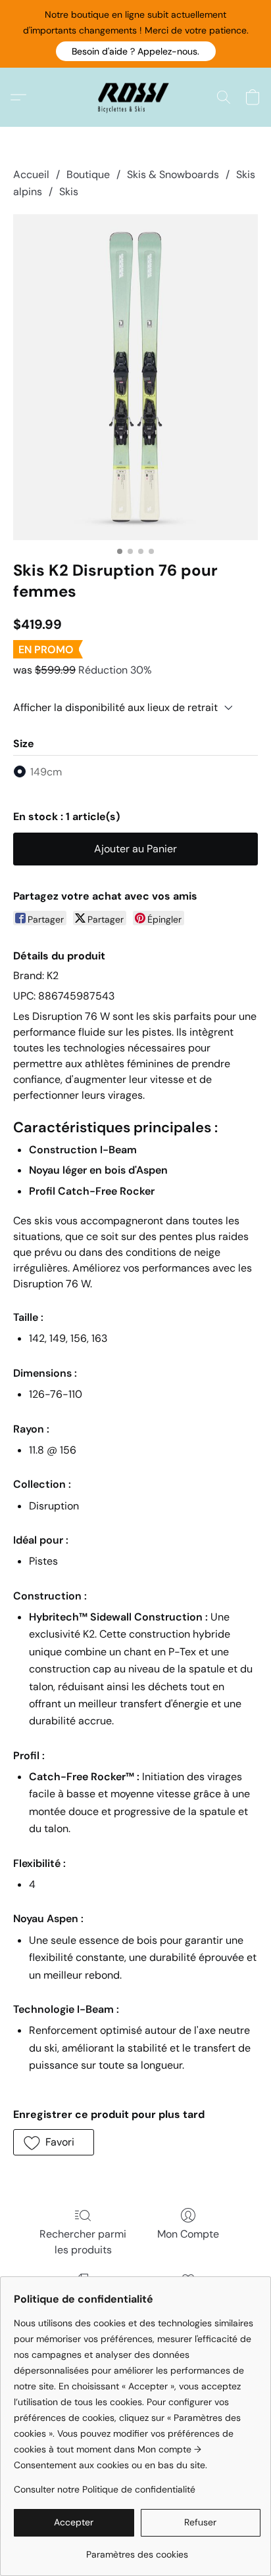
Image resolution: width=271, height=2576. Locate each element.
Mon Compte (188, 2234)
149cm (46, 772)
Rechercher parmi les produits (83, 2242)
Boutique (88, 174)
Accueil (31, 174)
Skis (69, 192)
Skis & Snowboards (173, 174)
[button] (136, 51)
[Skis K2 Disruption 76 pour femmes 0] (135, 377)
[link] (137, 2549)
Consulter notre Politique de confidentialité (105, 2489)
